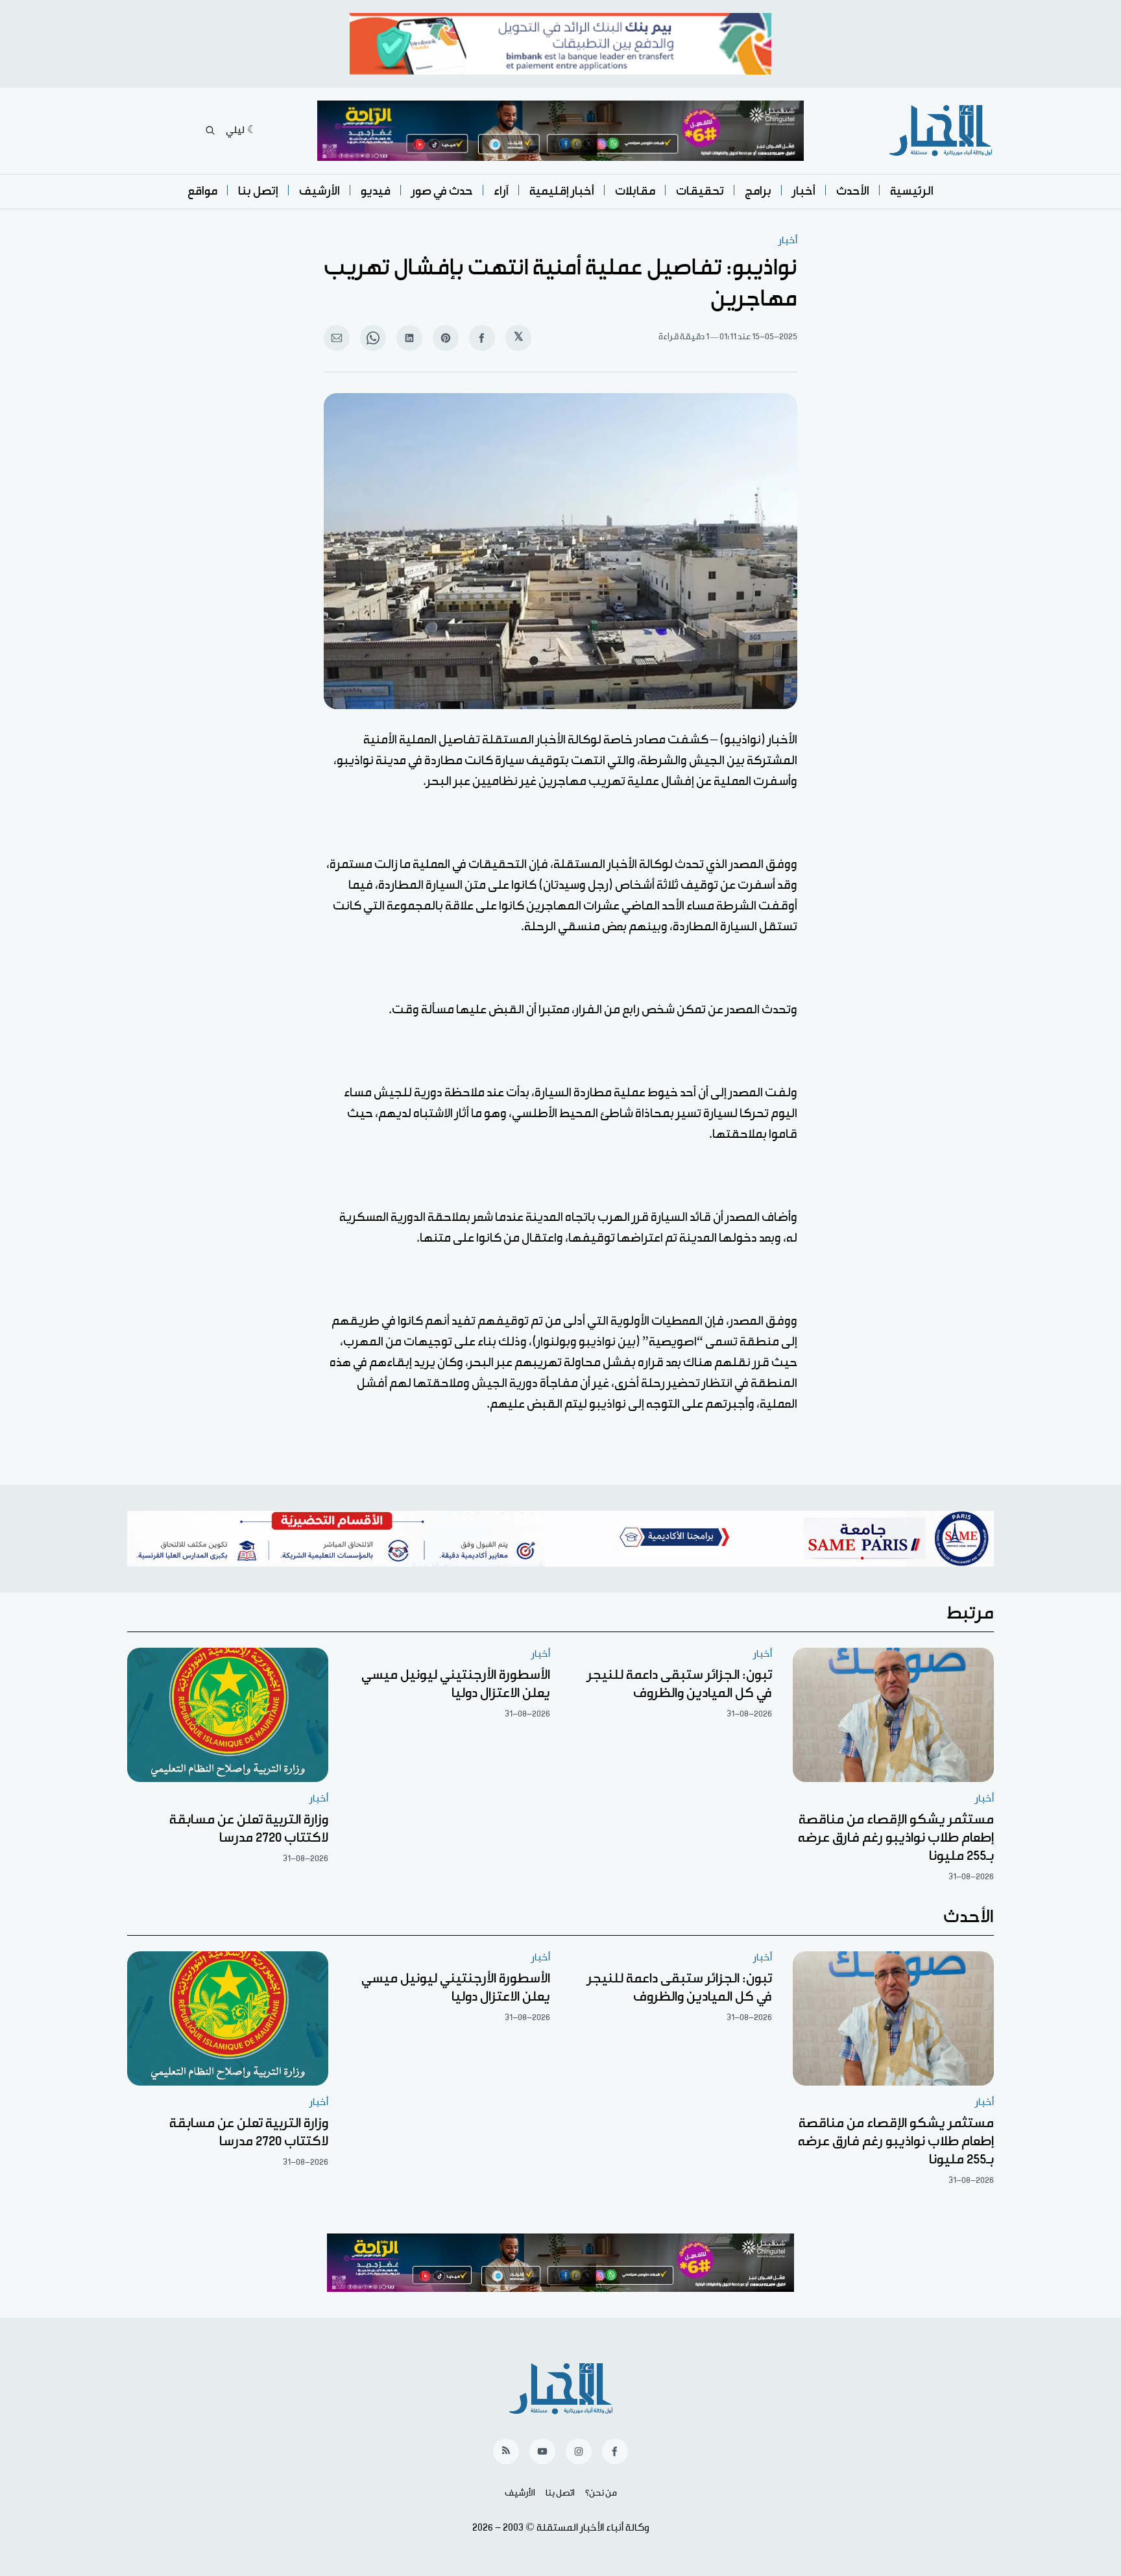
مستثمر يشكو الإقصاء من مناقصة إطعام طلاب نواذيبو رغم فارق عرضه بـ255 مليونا (896, 1838)
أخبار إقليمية (562, 191)
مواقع (202, 191)
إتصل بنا (258, 191)
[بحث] (210, 130)
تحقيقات (700, 191)
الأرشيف (319, 191)
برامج (758, 191)
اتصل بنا (560, 2493)
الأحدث (853, 191)
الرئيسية (912, 191)
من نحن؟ (601, 2493)
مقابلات (635, 191)
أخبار (804, 191)
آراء (501, 191)
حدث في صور (442, 191)
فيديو (376, 191)
